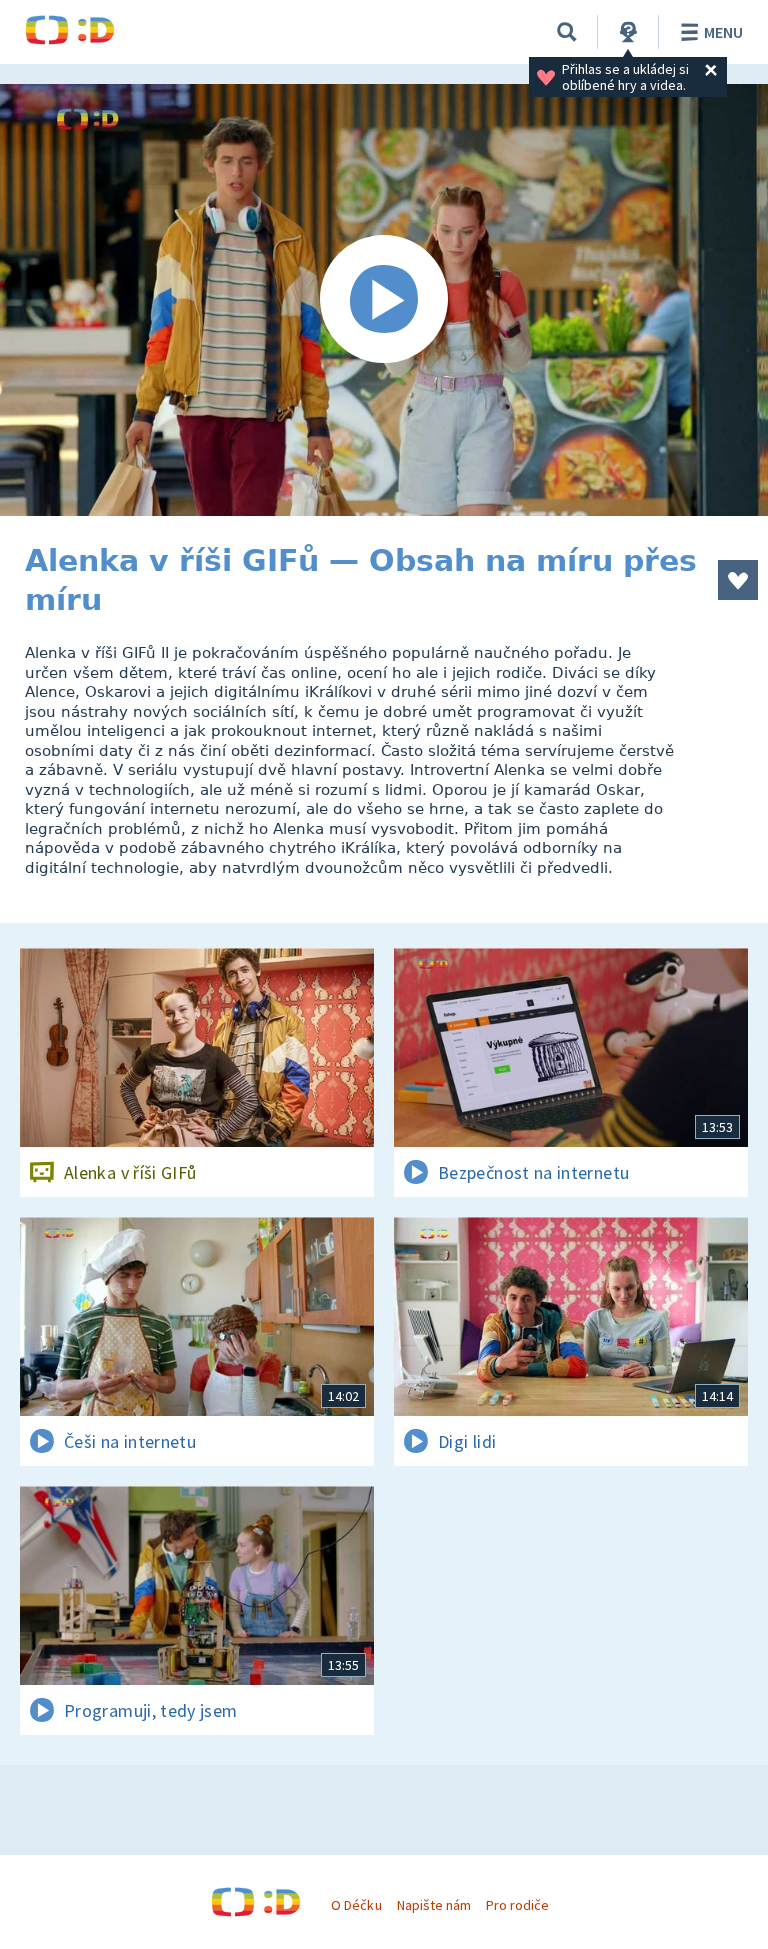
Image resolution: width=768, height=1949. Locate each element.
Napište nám (434, 1905)
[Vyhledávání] (567, 32)
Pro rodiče (517, 1905)
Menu (723, 32)
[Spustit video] (384, 300)
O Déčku (356, 1905)
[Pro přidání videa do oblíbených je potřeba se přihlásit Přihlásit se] (738, 580)
